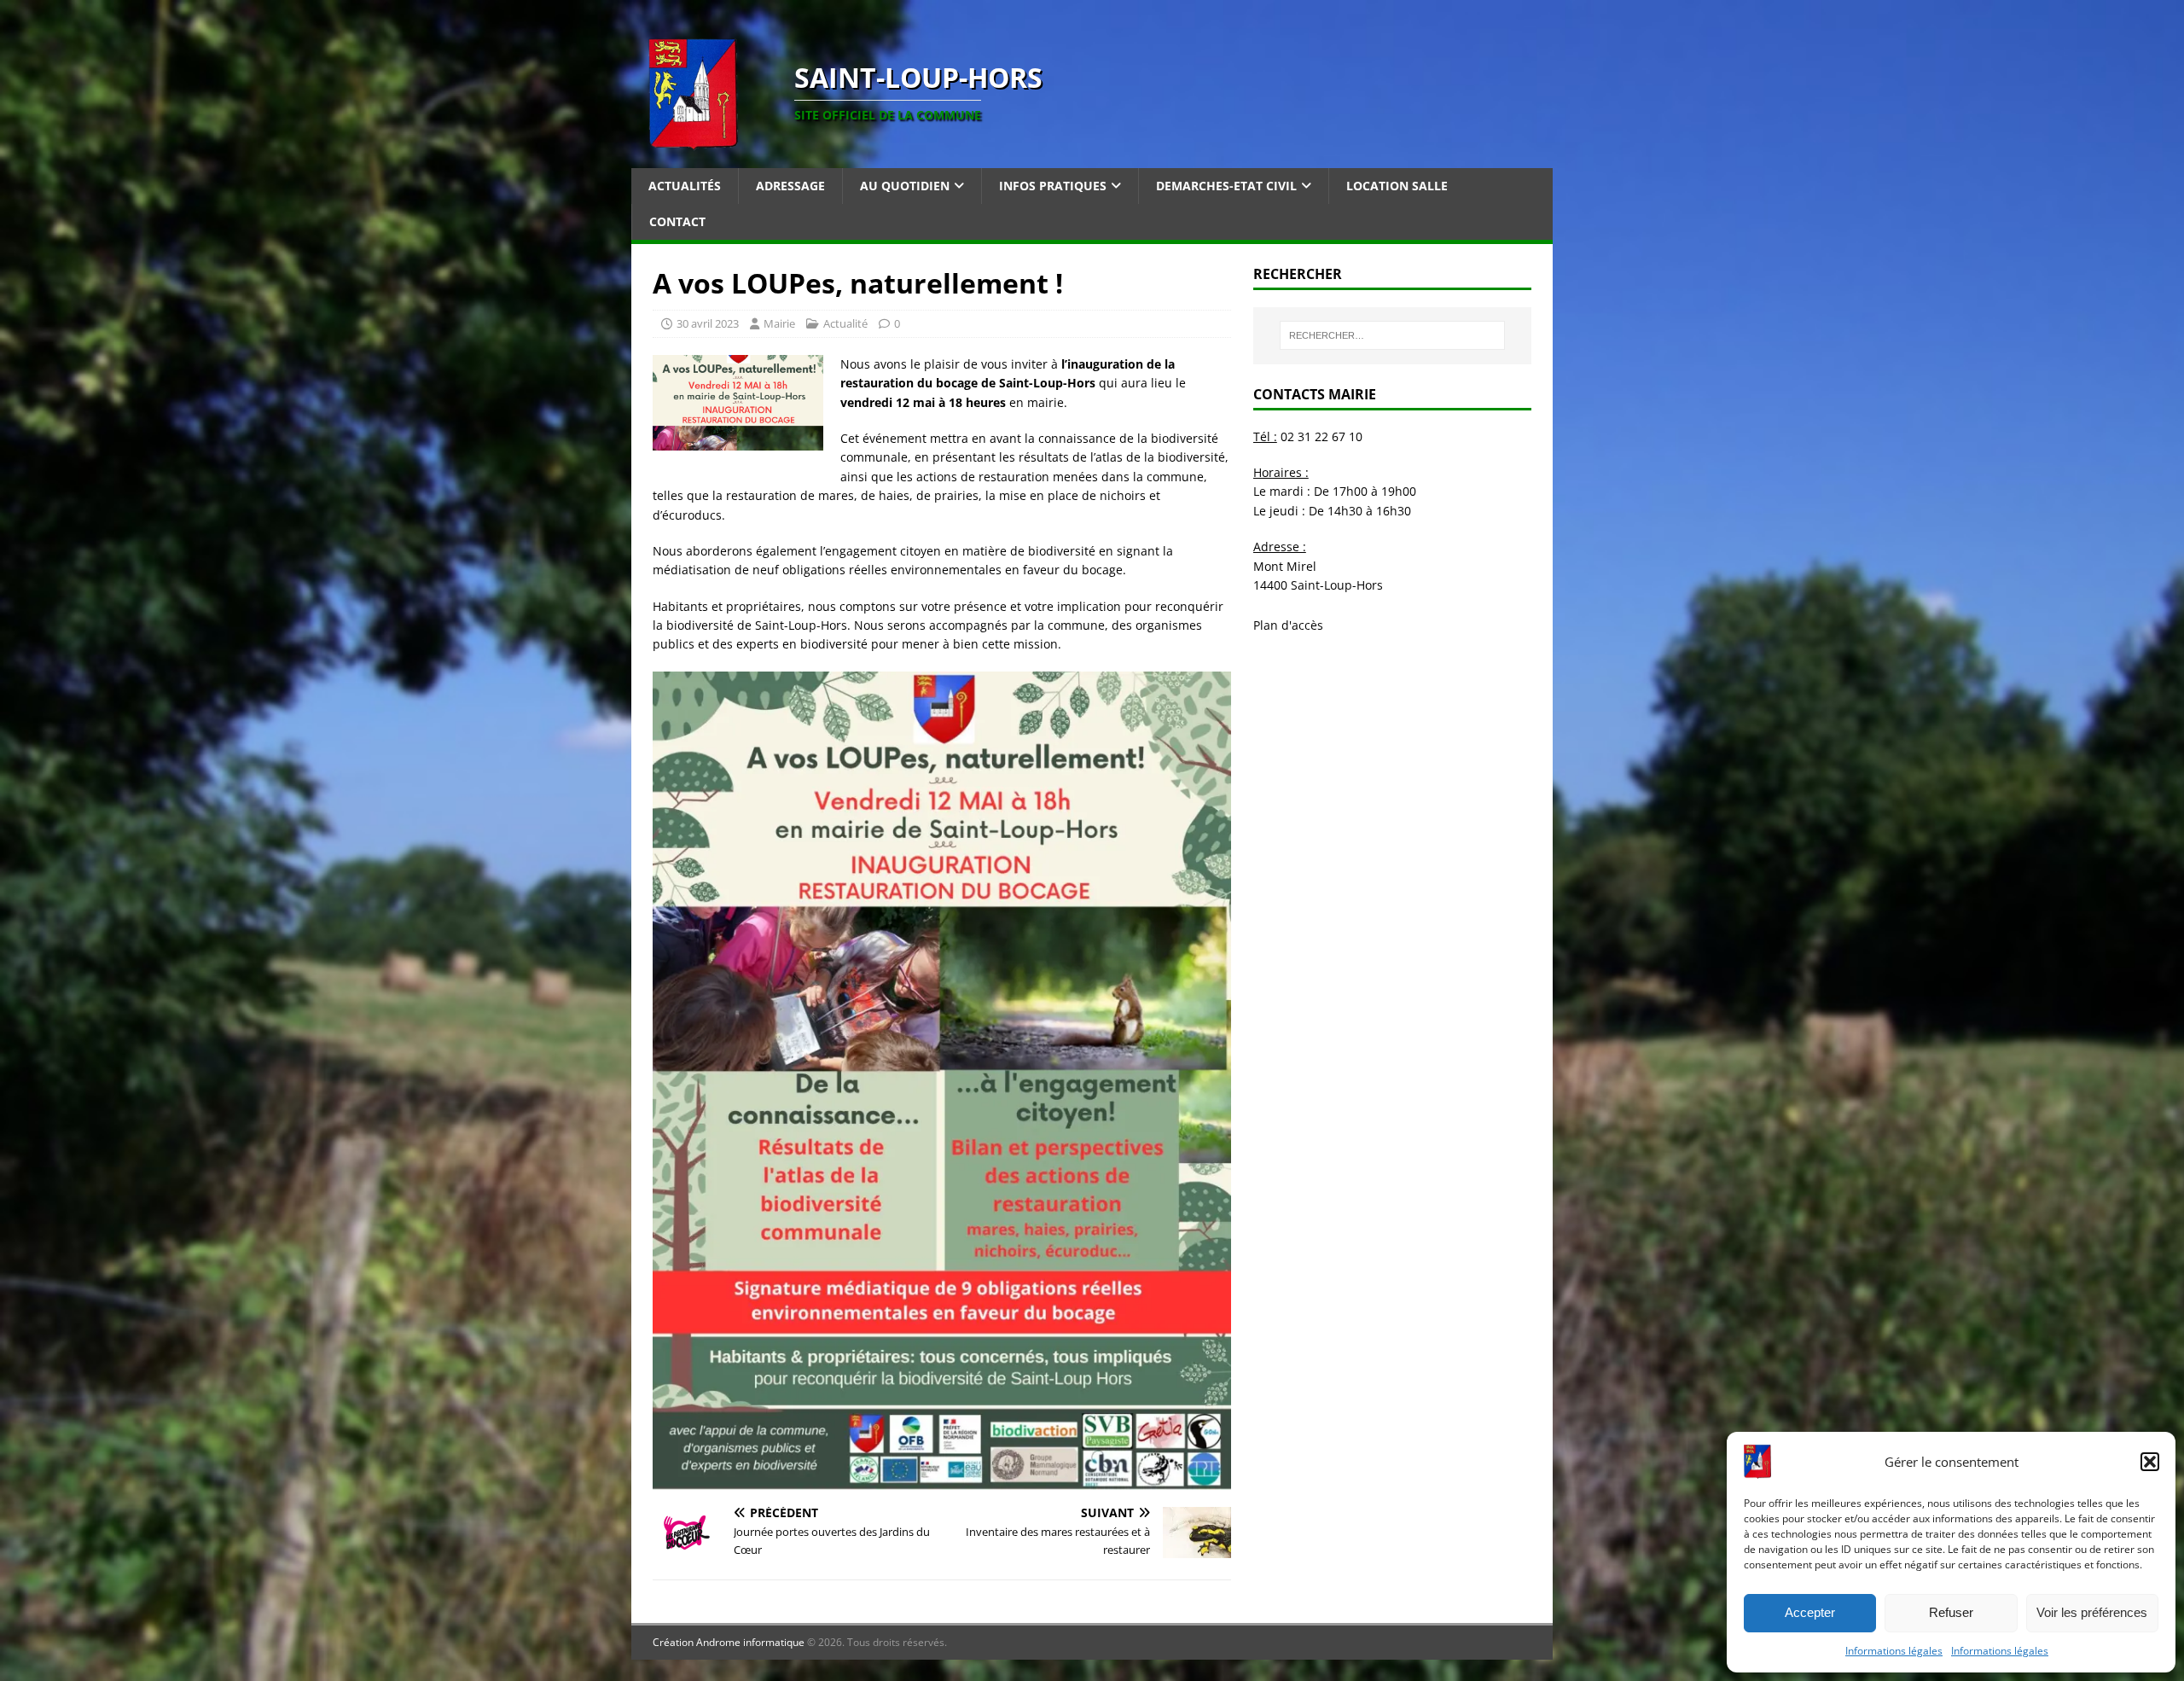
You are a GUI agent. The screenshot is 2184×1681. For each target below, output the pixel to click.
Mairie (779, 323)
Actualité (845, 323)
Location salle (1397, 186)
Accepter (1810, 1612)
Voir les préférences (2092, 1612)
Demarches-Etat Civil (1226, 186)
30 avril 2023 (708, 323)
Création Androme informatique (729, 1642)
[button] (2150, 1462)
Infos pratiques (1053, 186)
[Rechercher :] (1392, 335)
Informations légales (1894, 1651)
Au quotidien (905, 186)
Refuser (1951, 1612)
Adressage (790, 186)
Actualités (685, 186)
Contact (677, 221)
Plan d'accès (1288, 625)
